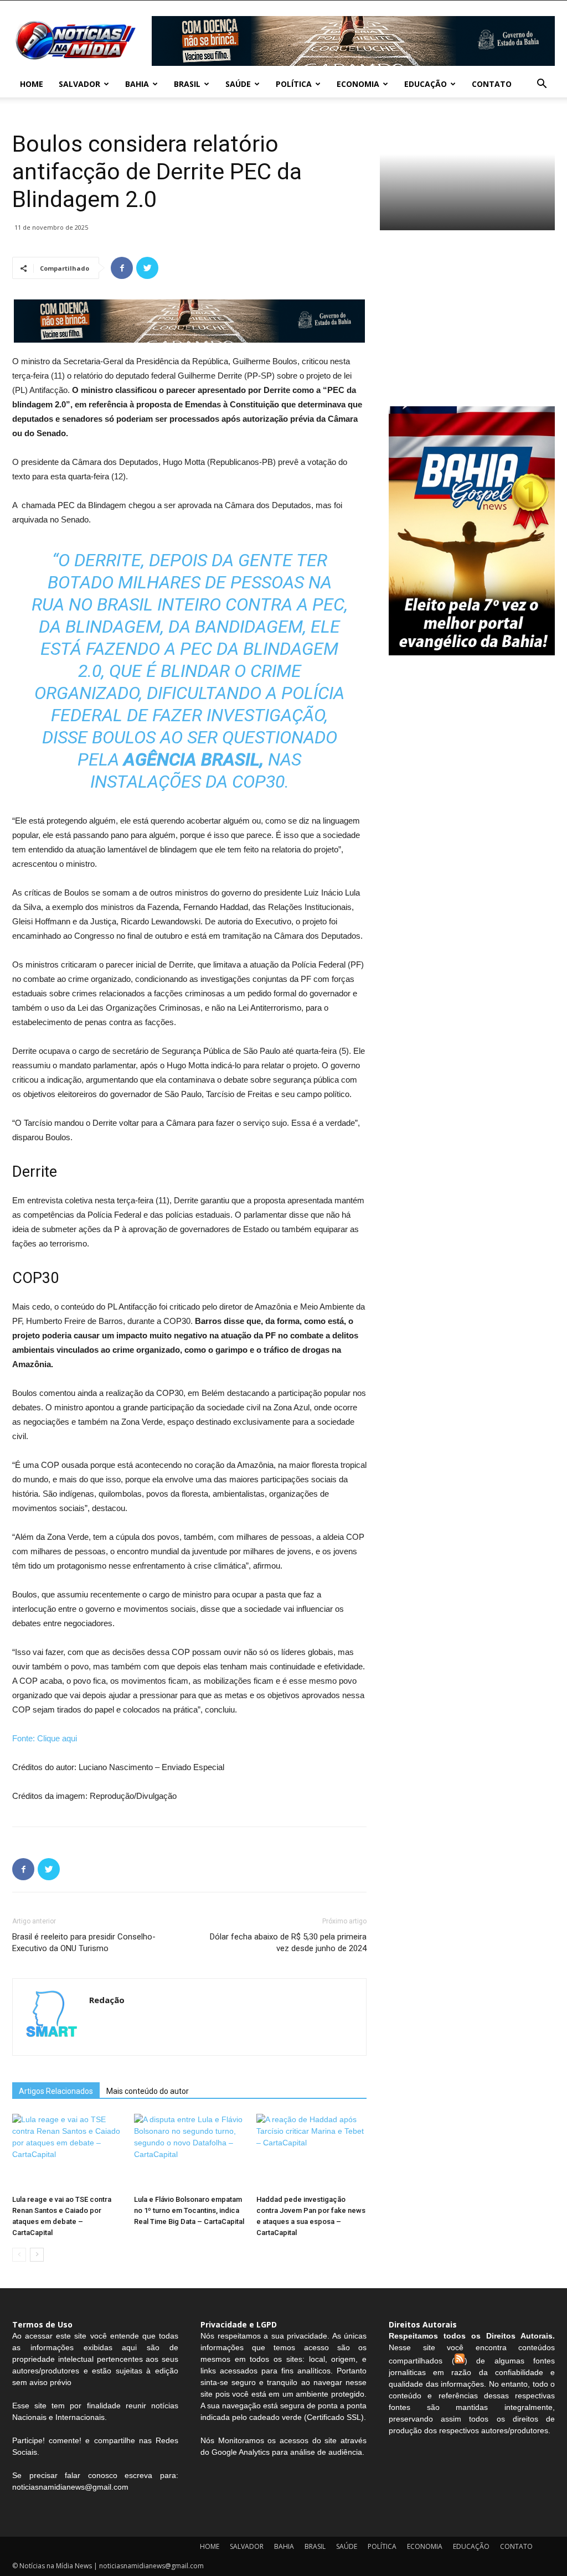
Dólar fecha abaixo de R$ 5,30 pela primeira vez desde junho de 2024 (288, 1943)
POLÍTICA (294, 84)
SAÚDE (238, 84)
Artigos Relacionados (56, 2091)
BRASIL (187, 84)
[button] (542, 85)
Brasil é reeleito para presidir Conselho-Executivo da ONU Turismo (84, 1943)
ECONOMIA (358, 84)
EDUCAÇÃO (426, 84)
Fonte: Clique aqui (45, 1738)
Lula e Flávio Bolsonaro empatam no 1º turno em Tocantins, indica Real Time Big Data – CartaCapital (189, 2210)
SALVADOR (79, 84)
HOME (32, 84)
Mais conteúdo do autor (148, 2091)
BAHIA (137, 84)
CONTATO (492, 84)
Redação (107, 2000)
